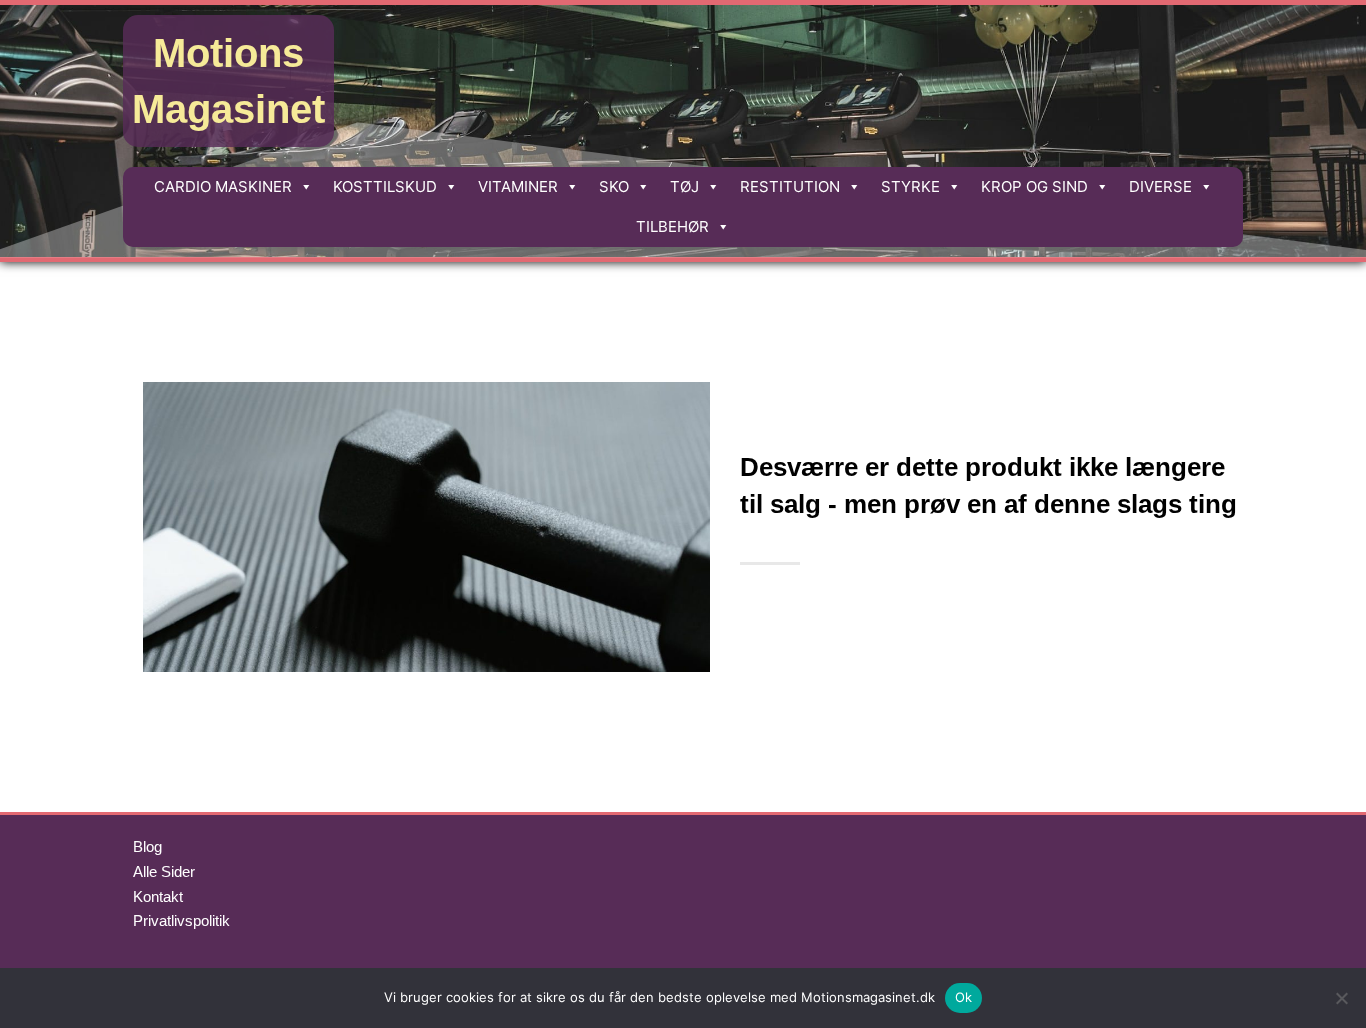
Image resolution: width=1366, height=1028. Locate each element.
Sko (614, 186)
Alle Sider (164, 871)
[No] (1341, 998)
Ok (964, 997)
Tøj (684, 186)
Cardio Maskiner (223, 186)
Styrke (910, 186)
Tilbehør (672, 226)
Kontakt (158, 896)
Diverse (1160, 186)
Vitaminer (518, 186)
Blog (147, 846)
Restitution (790, 186)
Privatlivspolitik (181, 920)
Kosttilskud (385, 186)
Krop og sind (1034, 186)
